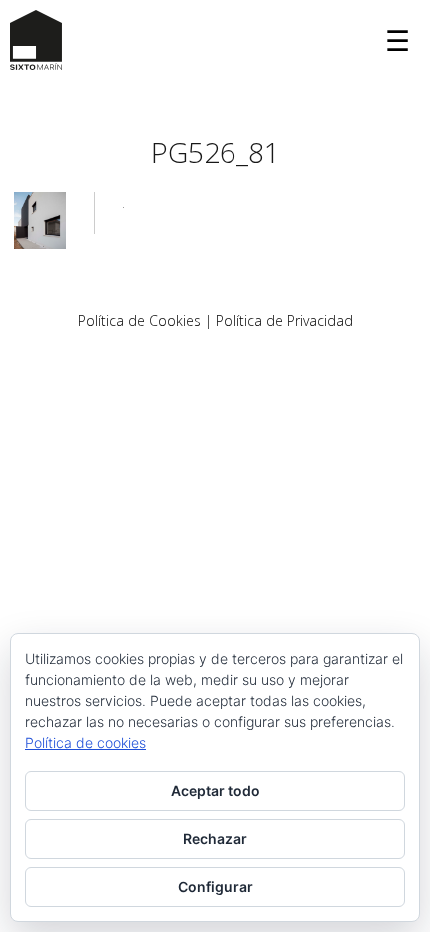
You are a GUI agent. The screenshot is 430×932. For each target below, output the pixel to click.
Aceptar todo (215, 790)
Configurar (215, 886)
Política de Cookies (139, 320)
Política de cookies (85, 742)
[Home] (36, 40)
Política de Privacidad (284, 320)
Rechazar (215, 838)
